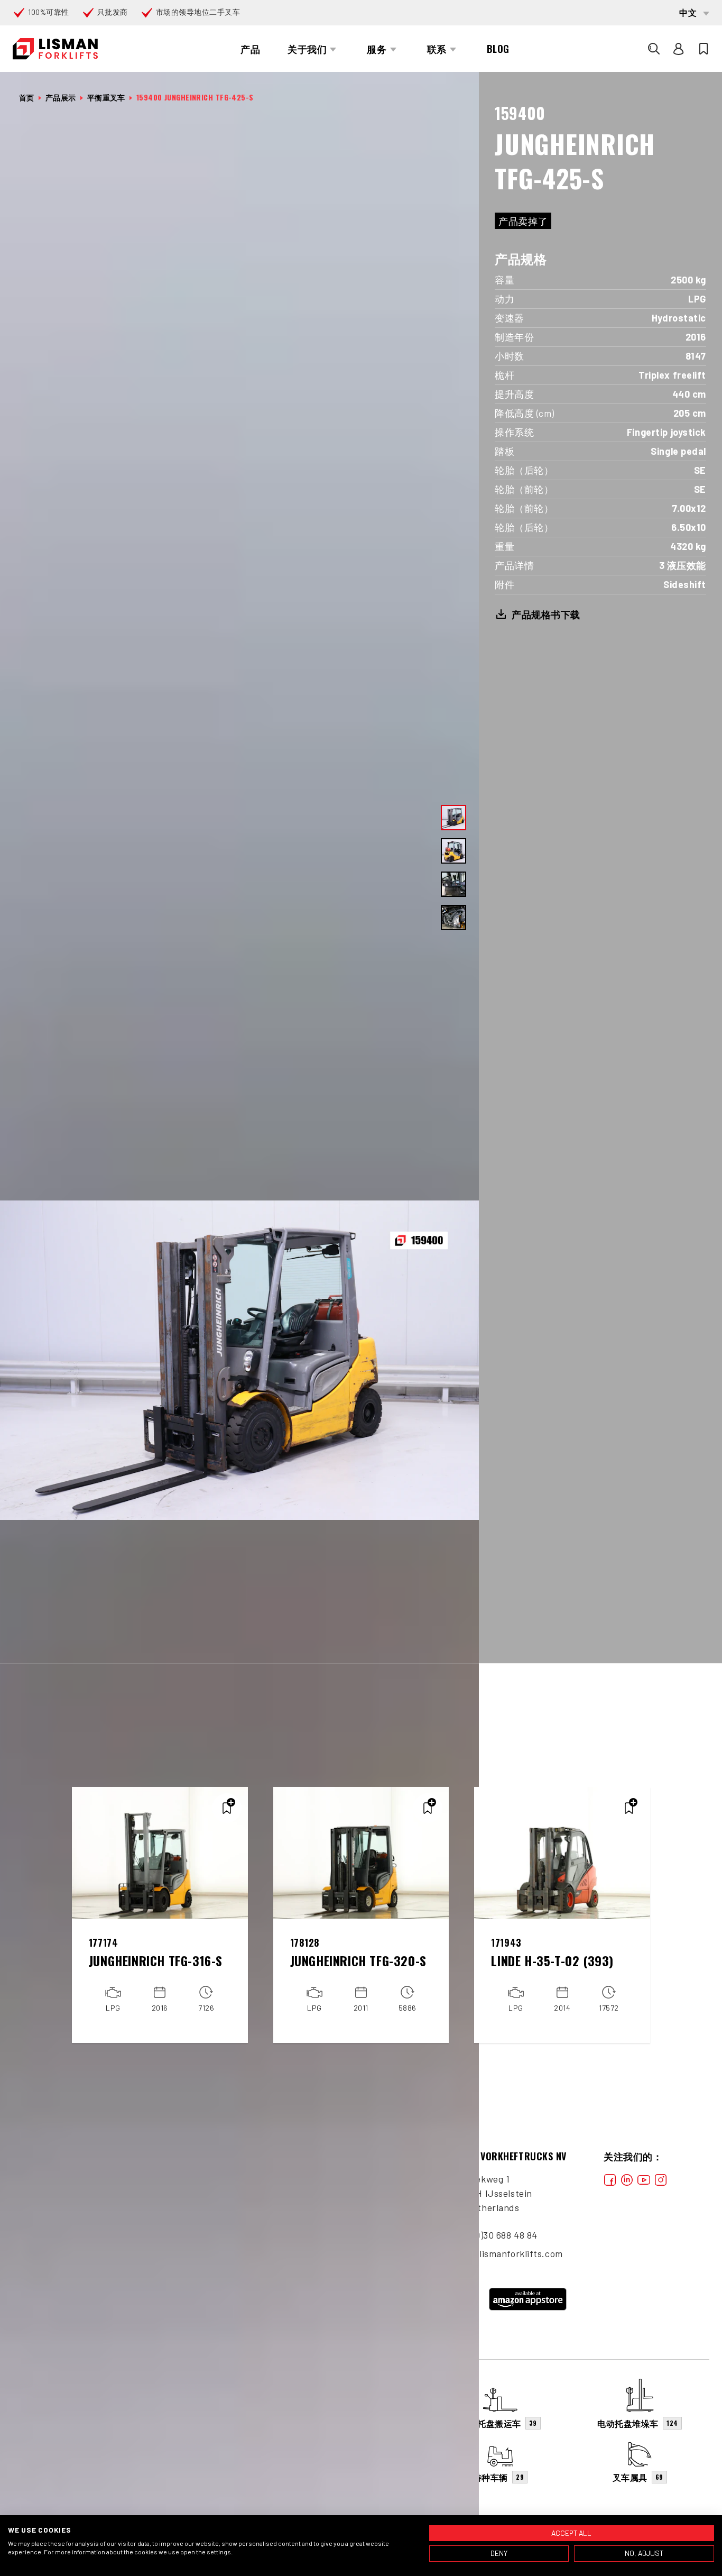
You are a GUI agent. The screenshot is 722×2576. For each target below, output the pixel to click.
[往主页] (55, 49)
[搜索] (654, 49)
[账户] (679, 49)
